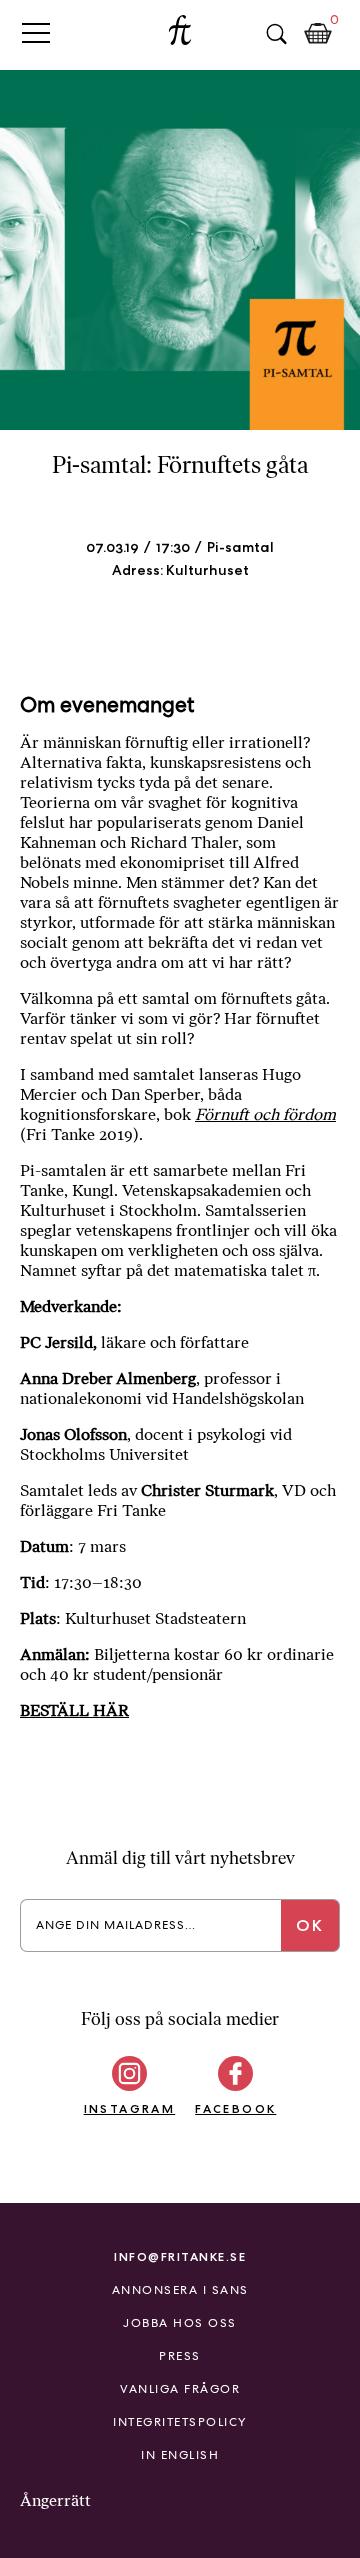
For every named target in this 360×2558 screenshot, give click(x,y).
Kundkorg (318, 34)
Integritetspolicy (180, 2422)
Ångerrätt (55, 2500)
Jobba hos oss (180, 2323)
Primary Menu (36, 32)
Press (180, 2356)
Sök (276, 34)
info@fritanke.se (180, 2256)
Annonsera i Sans (180, 2290)
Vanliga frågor (180, 2389)
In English (180, 2455)
